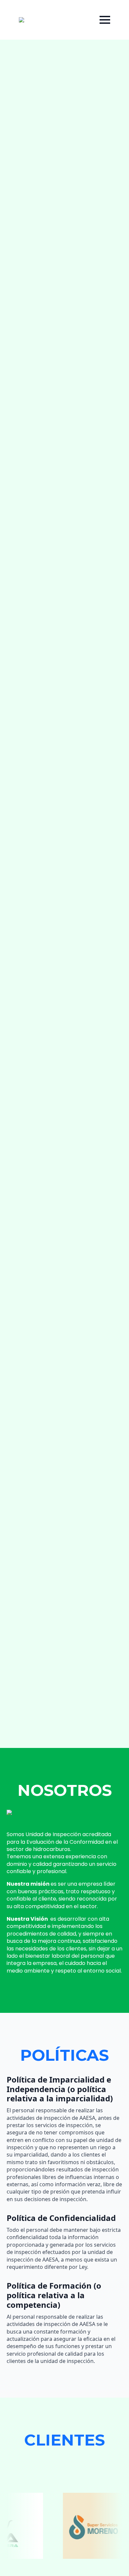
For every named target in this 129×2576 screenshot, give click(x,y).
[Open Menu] (105, 20)
